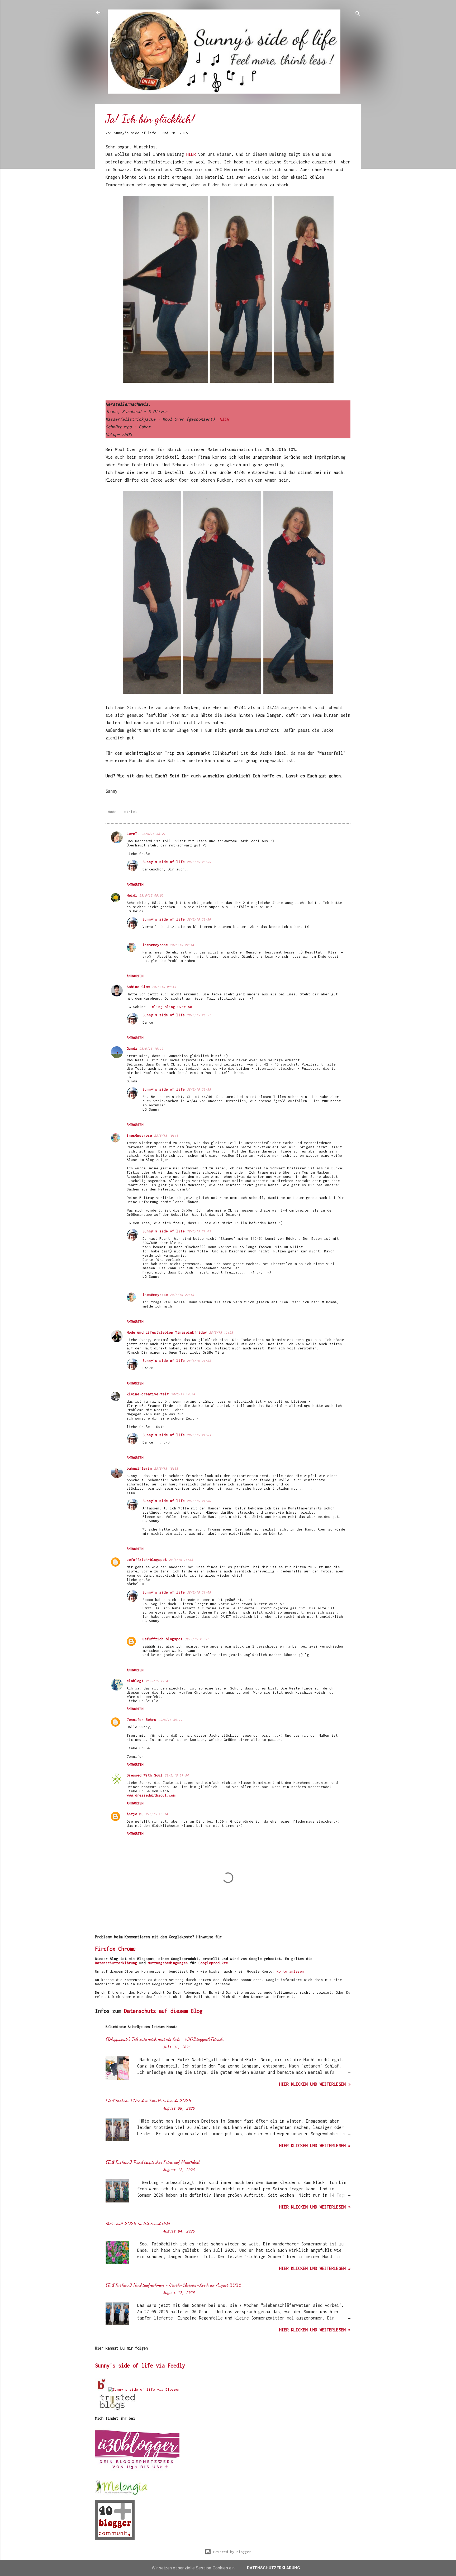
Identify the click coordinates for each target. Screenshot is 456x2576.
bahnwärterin (139, 1468)
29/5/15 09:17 (170, 1720)
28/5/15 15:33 (166, 1468)
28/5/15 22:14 (182, 945)
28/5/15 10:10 (151, 1049)
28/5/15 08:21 (153, 834)
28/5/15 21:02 (199, 1231)
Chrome (127, 1949)
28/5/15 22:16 (182, 1295)
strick (131, 812)
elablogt (135, 1681)
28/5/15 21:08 (199, 1592)
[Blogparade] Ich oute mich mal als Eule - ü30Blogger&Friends (165, 2039)
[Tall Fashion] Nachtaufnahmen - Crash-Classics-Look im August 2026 (174, 2285)
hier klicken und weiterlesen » (315, 2084)
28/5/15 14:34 (183, 1394)
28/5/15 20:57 (199, 1015)
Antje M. (135, 1814)
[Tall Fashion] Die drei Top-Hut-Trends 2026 (148, 2100)
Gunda (132, 1048)
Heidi (132, 895)
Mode (112, 812)
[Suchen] (358, 14)
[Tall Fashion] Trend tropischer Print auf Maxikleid (153, 2162)
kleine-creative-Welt (148, 1394)
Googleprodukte (213, 1963)
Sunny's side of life (164, 862)
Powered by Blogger (231, 2552)
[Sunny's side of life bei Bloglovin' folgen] (102, 2389)
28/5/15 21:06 (199, 1501)
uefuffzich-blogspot (147, 1560)
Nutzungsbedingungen (168, 1963)
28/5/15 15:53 (181, 1560)
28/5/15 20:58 (199, 1089)
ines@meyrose (155, 945)
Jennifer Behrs (141, 1720)
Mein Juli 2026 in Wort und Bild (138, 2223)
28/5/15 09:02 (151, 895)
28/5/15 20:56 (199, 919)
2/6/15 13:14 (157, 1814)
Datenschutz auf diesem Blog (163, 2011)
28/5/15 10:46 (166, 1136)
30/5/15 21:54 (177, 1775)
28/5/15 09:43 (164, 987)
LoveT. (133, 834)
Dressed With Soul (145, 1775)
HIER (192, 154)
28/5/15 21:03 (199, 1361)
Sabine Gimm (138, 987)
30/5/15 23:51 (197, 1639)
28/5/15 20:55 (199, 862)
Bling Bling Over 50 (172, 1007)
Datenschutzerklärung (116, 1963)
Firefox (105, 1949)
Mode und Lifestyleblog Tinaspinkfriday (167, 1332)
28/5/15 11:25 (221, 1332)
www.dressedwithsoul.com (151, 1795)
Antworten (135, 885)
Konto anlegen (290, 1971)
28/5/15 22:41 (158, 1681)
